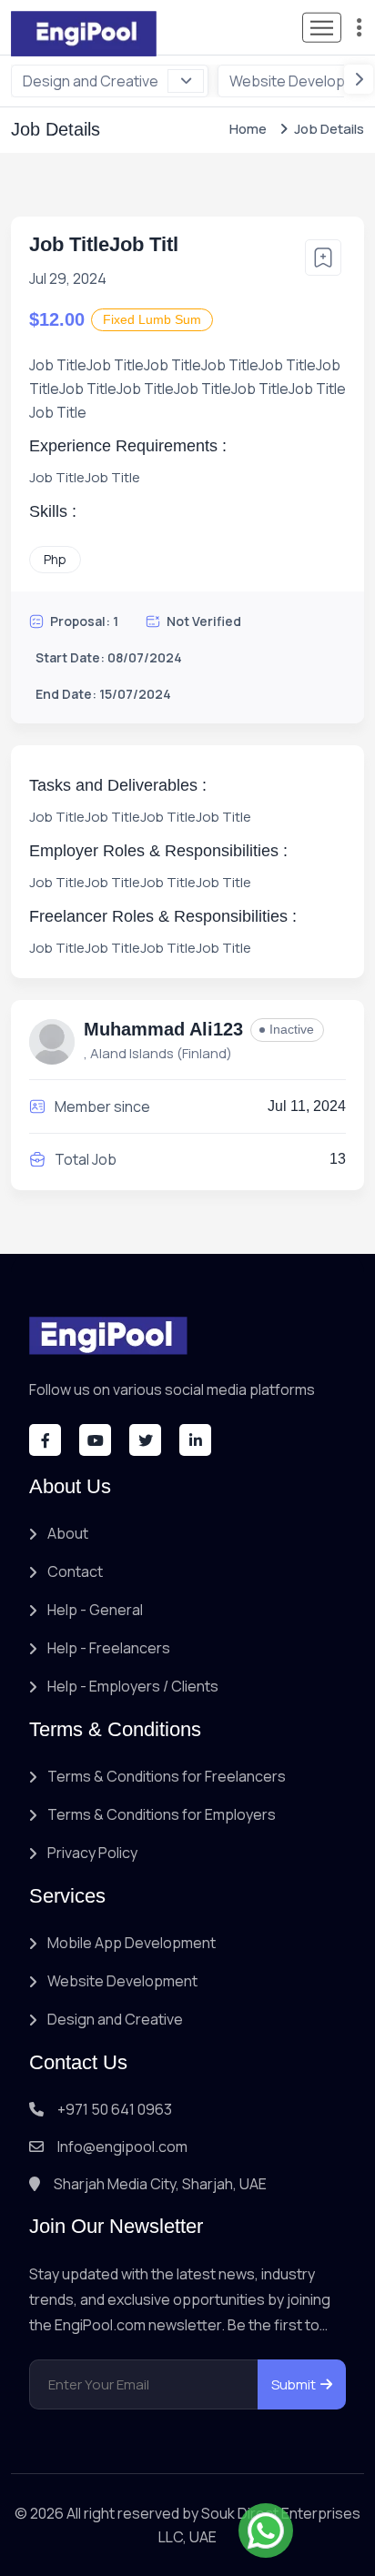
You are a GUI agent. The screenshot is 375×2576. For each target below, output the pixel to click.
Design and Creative (91, 81)
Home (248, 129)
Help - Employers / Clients (133, 1686)
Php (55, 559)
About (68, 1533)
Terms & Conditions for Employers (162, 1814)
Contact (75, 1571)
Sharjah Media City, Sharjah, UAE (160, 2184)
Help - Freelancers (109, 1648)
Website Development (122, 1981)
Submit (294, 2384)
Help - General (95, 1610)
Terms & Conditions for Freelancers (167, 1776)
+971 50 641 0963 (115, 2109)
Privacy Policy (92, 1853)
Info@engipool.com (122, 2147)
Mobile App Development (132, 1943)
